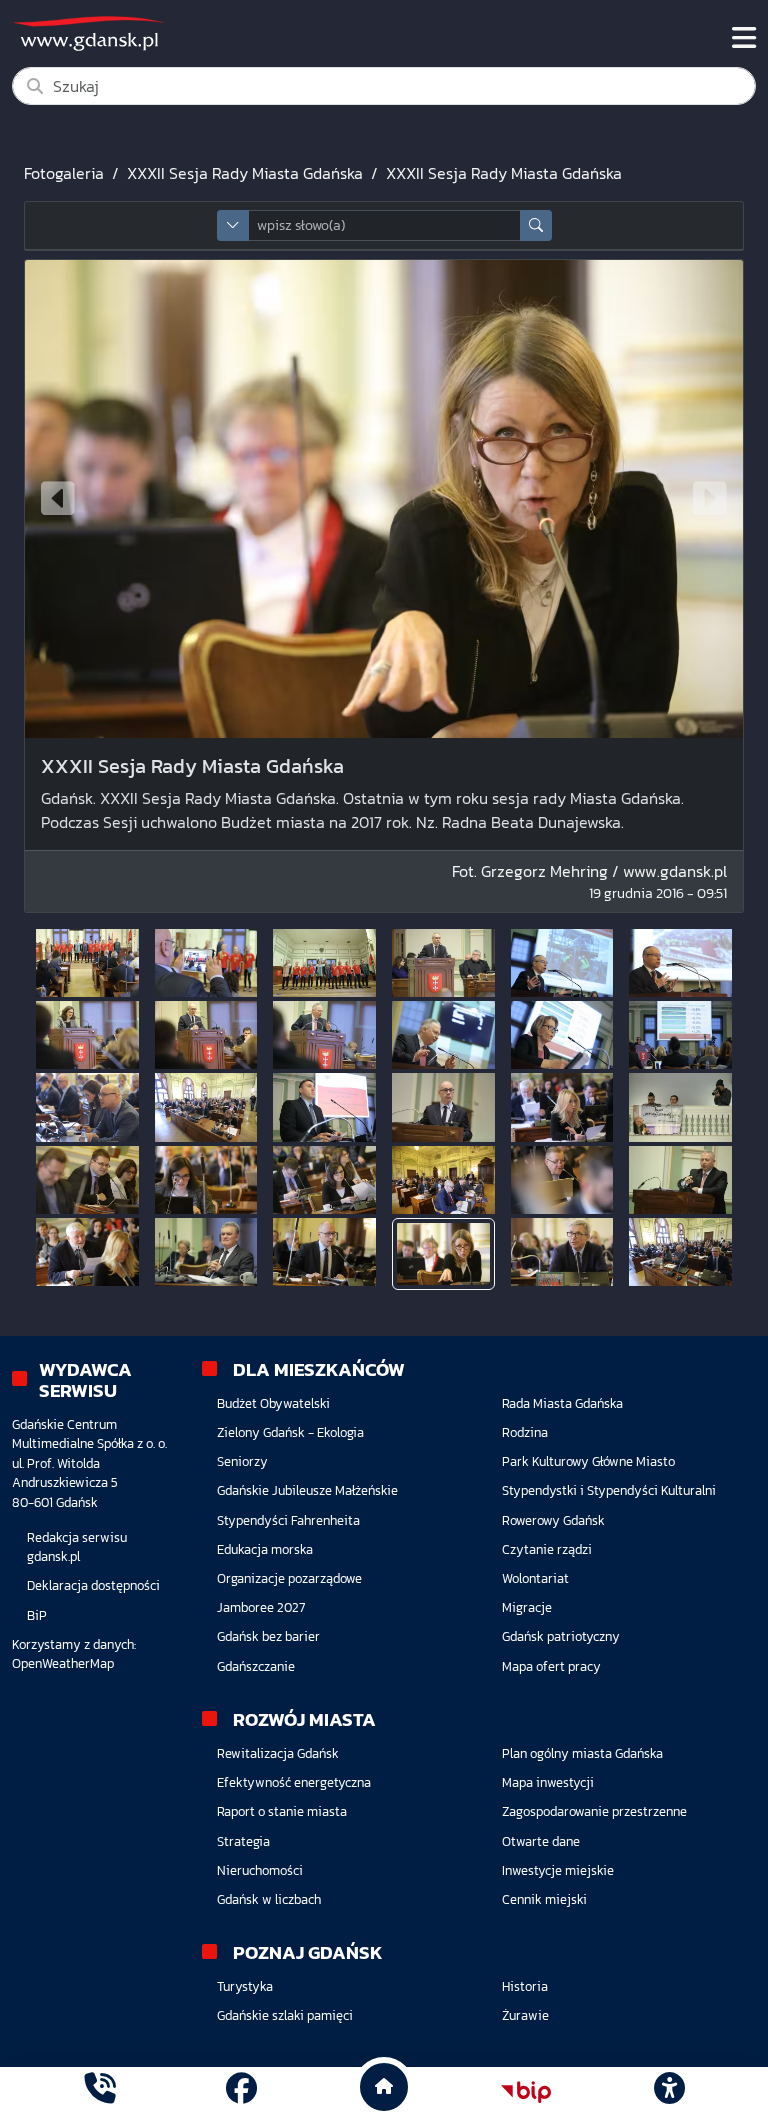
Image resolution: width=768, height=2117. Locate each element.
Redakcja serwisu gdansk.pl (77, 1547)
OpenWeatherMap (63, 1663)
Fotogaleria (64, 173)
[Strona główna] (99, 2091)
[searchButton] (536, 225)
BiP (37, 1615)
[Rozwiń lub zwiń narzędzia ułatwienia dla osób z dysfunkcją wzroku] (669, 2092)
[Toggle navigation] (744, 38)
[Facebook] (241, 2091)
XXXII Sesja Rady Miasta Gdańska (245, 173)
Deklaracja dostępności (93, 1585)
